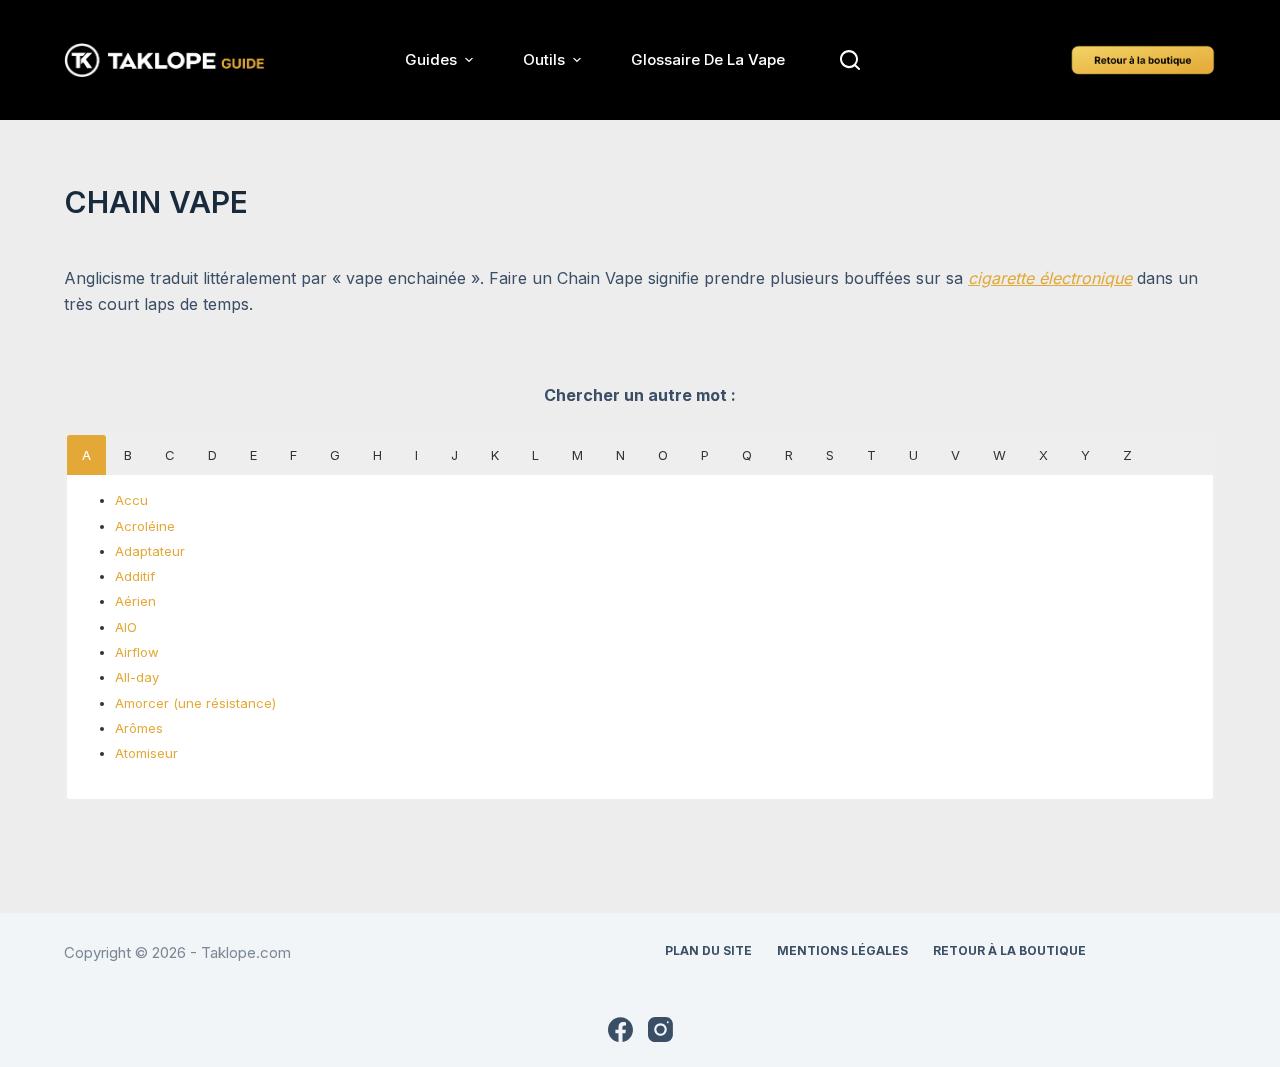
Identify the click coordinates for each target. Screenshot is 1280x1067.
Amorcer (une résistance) (195, 703)
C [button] (170, 455)
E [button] (253, 455)
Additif (135, 576)
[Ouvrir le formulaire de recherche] (850, 60)
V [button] (955, 455)
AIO (126, 627)
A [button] (86, 455)
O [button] (663, 455)
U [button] (913, 455)
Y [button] (1085, 455)
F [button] (293, 455)
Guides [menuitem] (431, 59)
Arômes (139, 728)
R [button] (789, 455)
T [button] (871, 455)
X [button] (1043, 455)
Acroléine (145, 526)
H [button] (377, 455)
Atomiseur (146, 753)
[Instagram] (660, 1029)
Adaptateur (150, 551)
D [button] (212, 455)
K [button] (495, 455)
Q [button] (747, 455)
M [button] (577, 455)
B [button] (128, 455)
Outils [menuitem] (544, 59)
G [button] (335, 455)
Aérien (135, 601)
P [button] (705, 455)
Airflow (137, 652)
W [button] (999, 455)
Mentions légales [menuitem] (842, 950)
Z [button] (1127, 455)
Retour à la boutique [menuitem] (1009, 950)
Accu (131, 500)
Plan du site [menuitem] (708, 950)
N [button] (620, 455)
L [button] (535, 455)
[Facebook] (620, 1029)
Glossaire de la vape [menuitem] (708, 59)
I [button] (416, 455)
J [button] (454, 455)
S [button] (830, 455)
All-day (137, 677)
